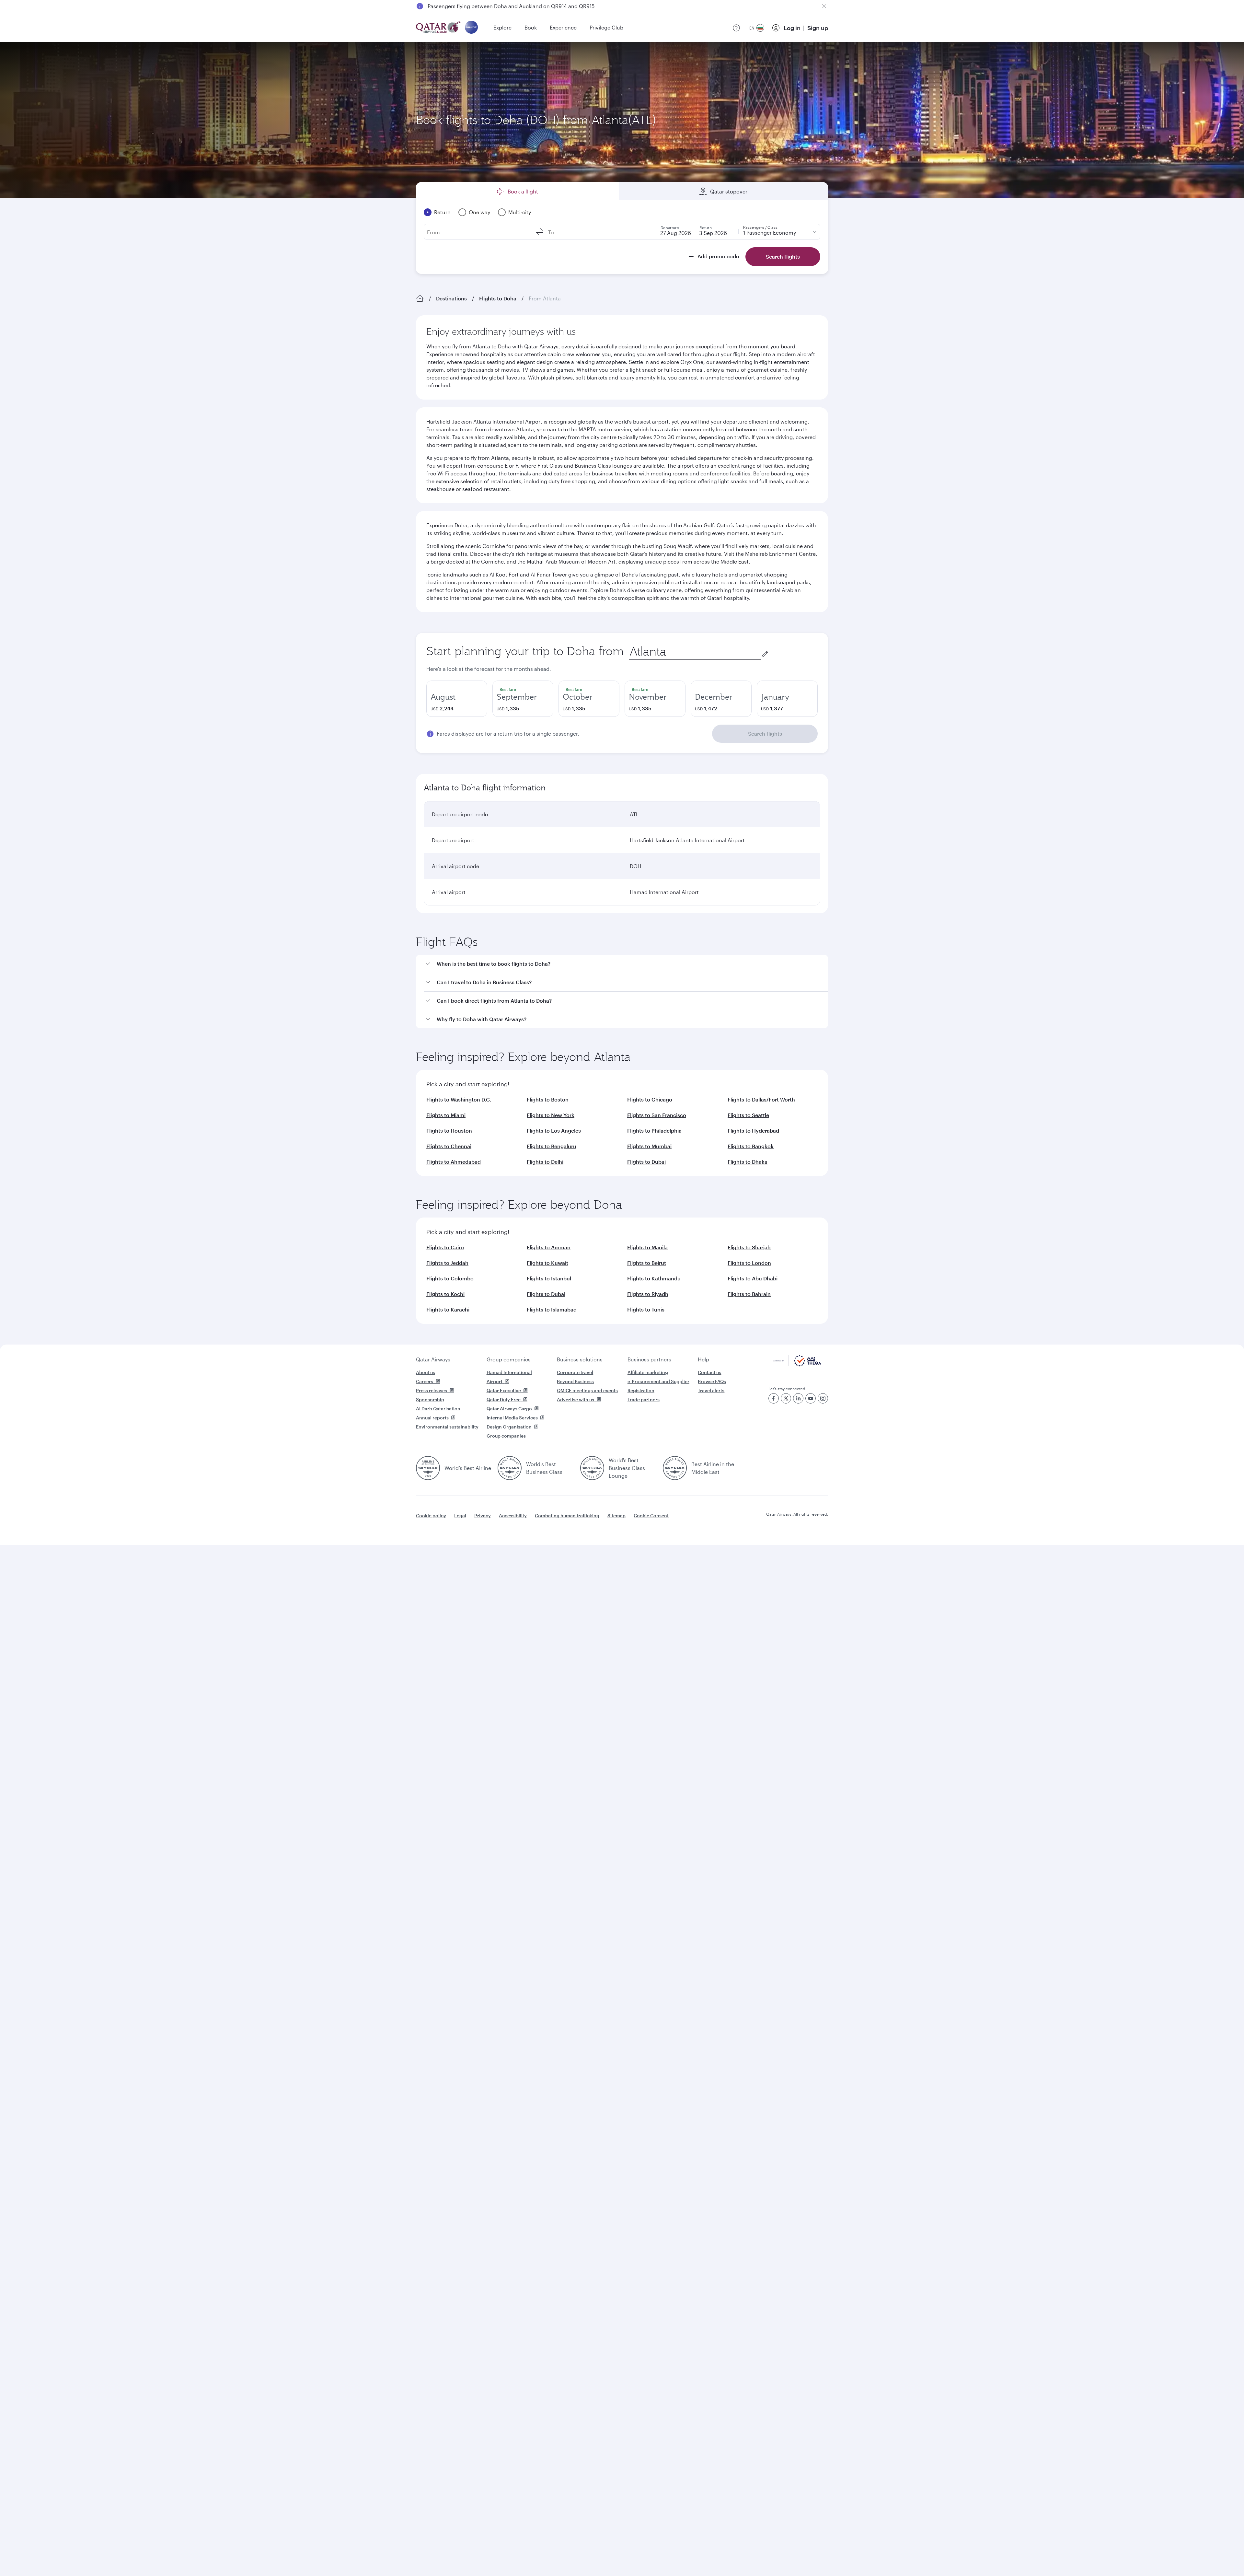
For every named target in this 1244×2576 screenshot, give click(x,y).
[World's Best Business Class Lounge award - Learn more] (592, 1468)
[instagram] (823, 1398)
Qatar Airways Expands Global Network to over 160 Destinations (506, 6)
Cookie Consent (651, 1515)
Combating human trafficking (567, 1515)
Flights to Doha (498, 298)
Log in (792, 28)
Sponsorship (430, 1399)
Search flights (765, 734)
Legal (460, 1515)
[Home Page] (420, 298)
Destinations (451, 298)
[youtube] (811, 1398)
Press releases (432, 1390)
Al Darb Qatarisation (438, 1409)
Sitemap (616, 1515)
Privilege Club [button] (606, 27)
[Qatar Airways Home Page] (439, 28)
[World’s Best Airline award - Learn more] (428, 1468)
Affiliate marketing (648, 1372)
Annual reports (432, 1418)
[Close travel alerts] (824, 6)
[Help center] (736, 28)
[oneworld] (471, 28)
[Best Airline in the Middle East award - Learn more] (675, 1468)
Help (703, 1359)
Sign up (818, 28)
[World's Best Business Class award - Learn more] (510, 1468)
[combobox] (695, 652)
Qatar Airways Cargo (509, 1409)
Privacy (483, 1515)
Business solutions (580, 1359)
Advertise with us (576, 1399)
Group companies (509, 1359)
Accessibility (513, 1515)
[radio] (457, 699)
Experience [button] (563, 27)
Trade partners (644, 1399)
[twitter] (786, 1398)
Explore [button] (502, 27)
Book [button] (531, 27)
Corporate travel (575, 1372)
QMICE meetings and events (587, 1390)
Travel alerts (711, 1390)
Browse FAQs (712, 1381)
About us (426, 1372)
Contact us (709, 1372)
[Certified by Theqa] (797, 1364)
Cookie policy (431, 1515)
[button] (626, 964)
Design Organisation (509, 1427)
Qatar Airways (433, 1359)
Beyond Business (575, 1381)
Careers (425, 1381)
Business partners (649, 1359)
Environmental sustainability (447, 1427)
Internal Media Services (512, 1418)
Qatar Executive (504, 1390)
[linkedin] (798, 1398)
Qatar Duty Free (504, 1399)
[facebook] (774, 1398)
